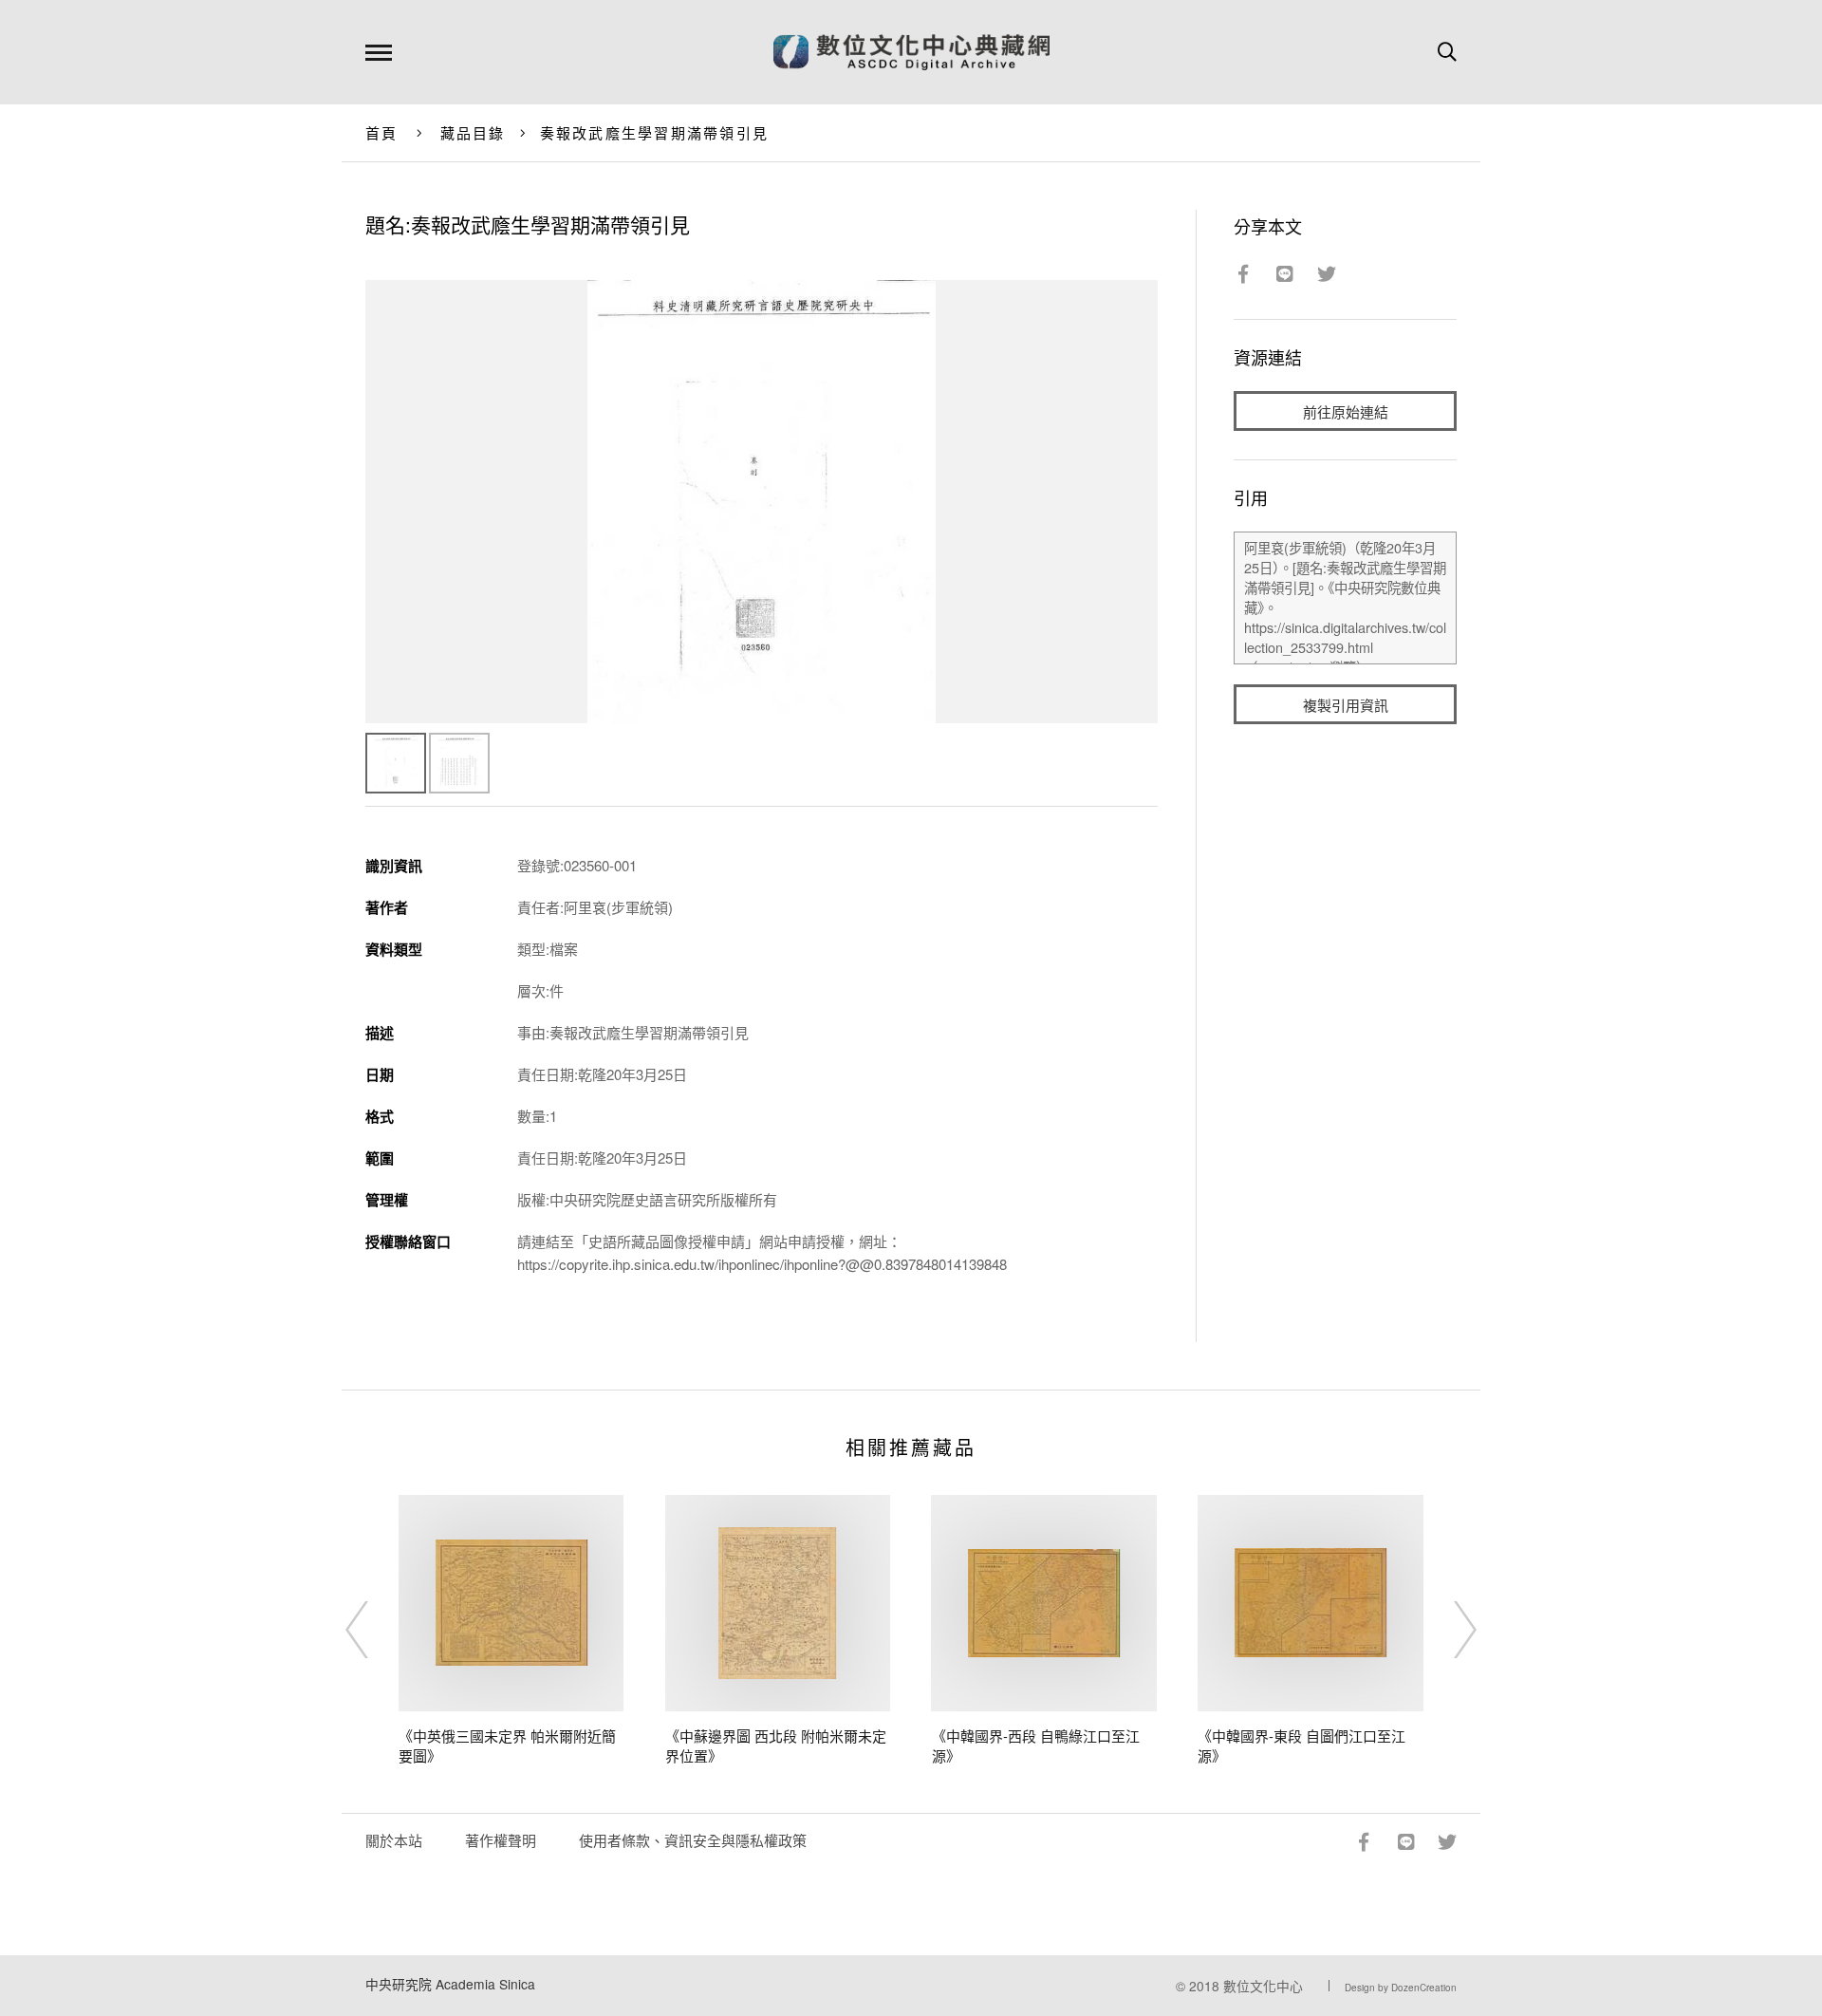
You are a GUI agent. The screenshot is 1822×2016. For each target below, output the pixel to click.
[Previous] (374, 1630)
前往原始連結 (1346, 411)
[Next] (1448, 1630)
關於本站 (394, 1840)
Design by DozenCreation (1401, 1988)
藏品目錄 (473, 132)
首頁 (382, 132)
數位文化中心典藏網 (911, 52)
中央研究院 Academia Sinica (450, 1984)
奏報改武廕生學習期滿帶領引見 (655, 132)
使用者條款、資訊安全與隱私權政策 (693, 1840)
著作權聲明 (501, 1840)
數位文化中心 (1263, 1986)
